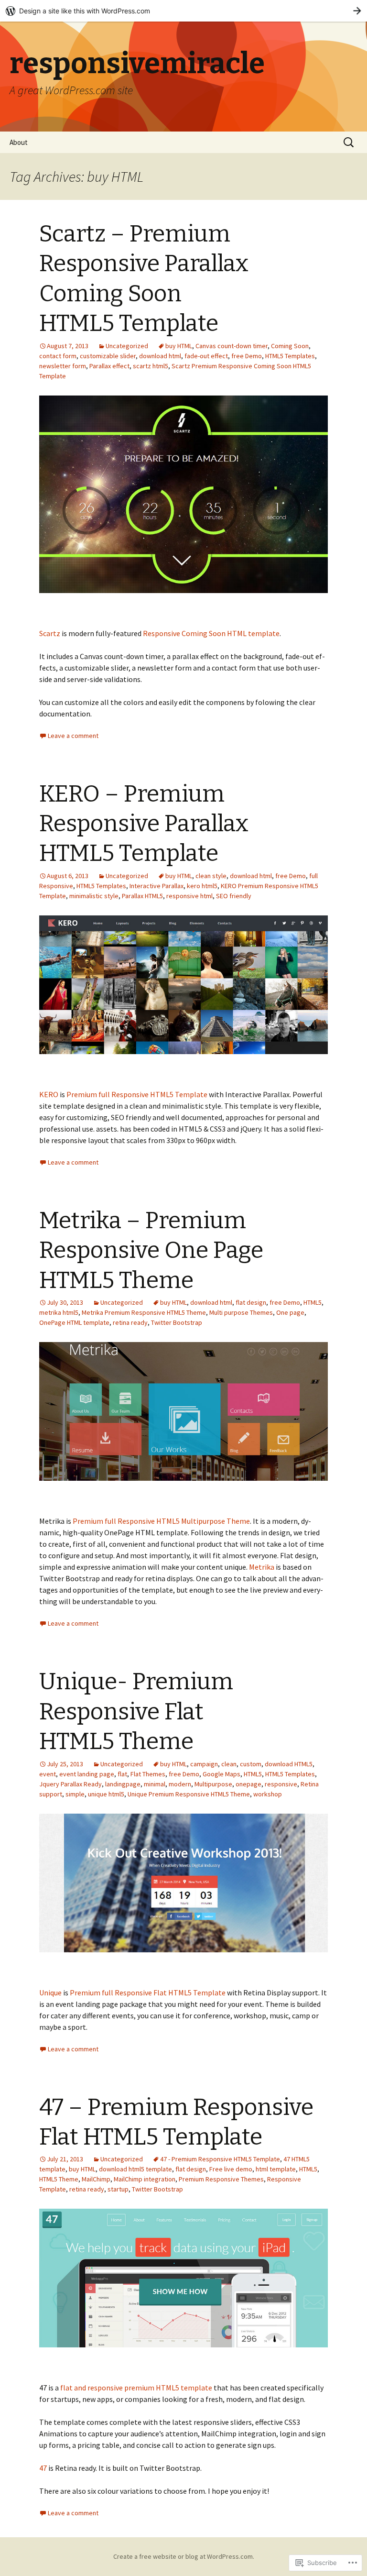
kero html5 (202, 886)
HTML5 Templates (290, 356)
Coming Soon (290, 346)
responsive (281, 1784)
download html (160, 356)
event (48, 1774)
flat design (251, 1302)
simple (75, 1794)
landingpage (123, 1784)
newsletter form (63, 366)
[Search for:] (349, 143)
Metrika (262, 1567)
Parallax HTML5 (142, 896)
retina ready (130, 1322)
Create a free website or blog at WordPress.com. (184, 2556)
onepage (248, 1784)
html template (276, 2169)
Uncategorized (127, 346)
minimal (155, 1784)
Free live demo (231, 2169)
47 (43, 2468)
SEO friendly (234, 896)
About (19, 142)
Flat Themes (148, 1774)
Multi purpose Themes (241, 1312)
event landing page (87, 1774)
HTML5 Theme (59, 2179)
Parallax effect (109, 366)
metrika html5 (59, 1312)
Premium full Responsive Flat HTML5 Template (148, 1993)
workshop (268, 1794)
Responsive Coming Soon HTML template (211, 633)
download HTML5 (289, 1764)
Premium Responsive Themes (221, 2179)
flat (122, 1774)
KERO (49, 1094)
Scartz (50, 633)
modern (180, 1784)
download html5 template (135, 2169)
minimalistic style (94, 896)
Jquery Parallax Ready (70, 1784)
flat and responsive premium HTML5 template (136, 2388)
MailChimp (96, 2179)
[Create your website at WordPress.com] (183, 11)
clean (229, 1764)
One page (290, 1312)
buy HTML (179, 346)
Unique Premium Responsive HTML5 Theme (189, 1794)
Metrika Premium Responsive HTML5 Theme (144, 1312)
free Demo (247, 356)
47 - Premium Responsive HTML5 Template (220, 2159)
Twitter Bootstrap (177, 1322)
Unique (50, 1993)
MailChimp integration (145, 2179)
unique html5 (106, 1794)
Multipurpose (213, 1784)
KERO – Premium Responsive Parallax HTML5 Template (144, 824)
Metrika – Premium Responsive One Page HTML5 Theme (151, 1250)
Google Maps (221, 1774)
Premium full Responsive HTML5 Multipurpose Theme (161, 1521)
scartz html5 (151, 366)
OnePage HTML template (74, 1322)
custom (251, 1764)
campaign (204, 1764)
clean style (211, 876)
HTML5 (313, 1302)
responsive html (189, 896)
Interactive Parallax (157, 886)
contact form (58, 356)
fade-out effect (206, 356)
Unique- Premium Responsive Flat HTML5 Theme (136, 1712)
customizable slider (108, 356)
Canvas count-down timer (232, 346)
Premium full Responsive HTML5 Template (137, 1094)
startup (118, 2189)
